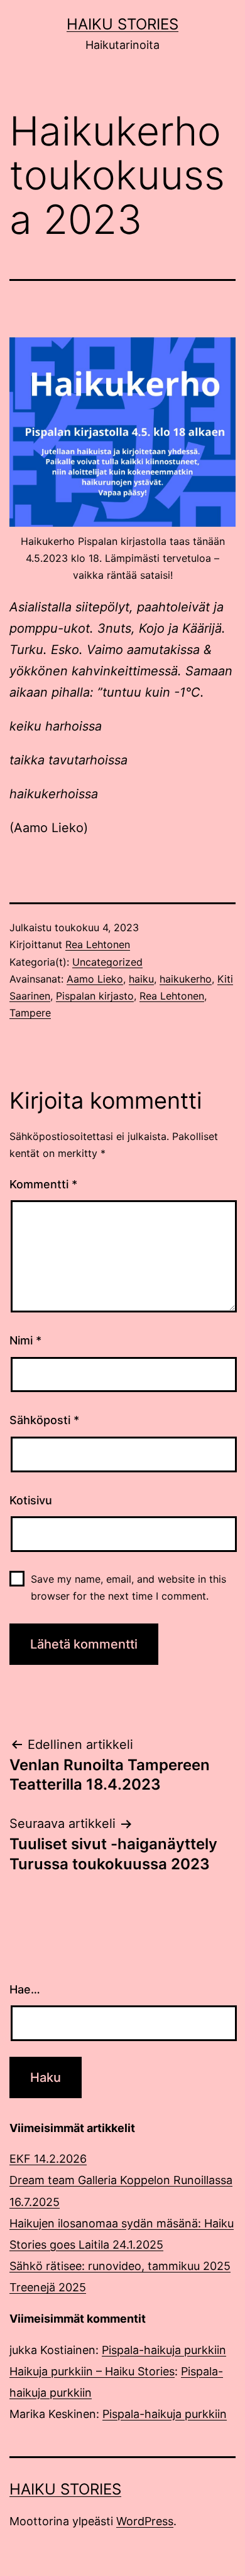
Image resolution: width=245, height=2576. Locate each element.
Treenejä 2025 (48, 2287)
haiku (141, 979)
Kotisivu (31, 1500)
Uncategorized (107, 962)
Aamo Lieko (95, 979)
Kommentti (43, 1184)
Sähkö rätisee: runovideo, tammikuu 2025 (120, 2266)
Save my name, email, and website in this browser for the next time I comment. (128, 1587)
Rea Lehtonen (98, 944)
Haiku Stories (122, 24)
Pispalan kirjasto (95, 996)
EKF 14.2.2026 (48, 2159)
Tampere (30, 1013)
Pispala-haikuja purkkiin (164, 2350)
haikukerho (186, 979)
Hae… (25, 1989)
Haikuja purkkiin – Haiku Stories (92, 2371)
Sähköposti (44, 1420)
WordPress (145, 2521)
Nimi (25, 1340)
